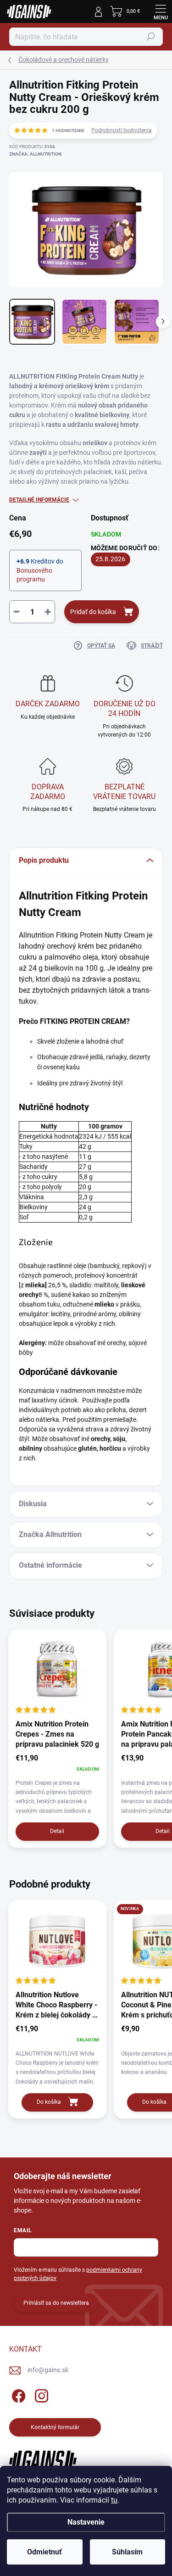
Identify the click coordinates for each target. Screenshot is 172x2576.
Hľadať (151, 37)
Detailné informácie (39, 500)
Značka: (35, 154)
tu (114, 2500)
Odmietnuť (44, 2552)
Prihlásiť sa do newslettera (56, 2303)
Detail (57, 1831)
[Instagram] (40, 2394)
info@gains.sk (48, 2370)
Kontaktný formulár (55, 2427)
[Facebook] (17, 2394)
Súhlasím (127, 2552)
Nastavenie (86, 2522)
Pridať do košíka (93, 612)
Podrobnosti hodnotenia (122, 130)
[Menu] (161, 11)
